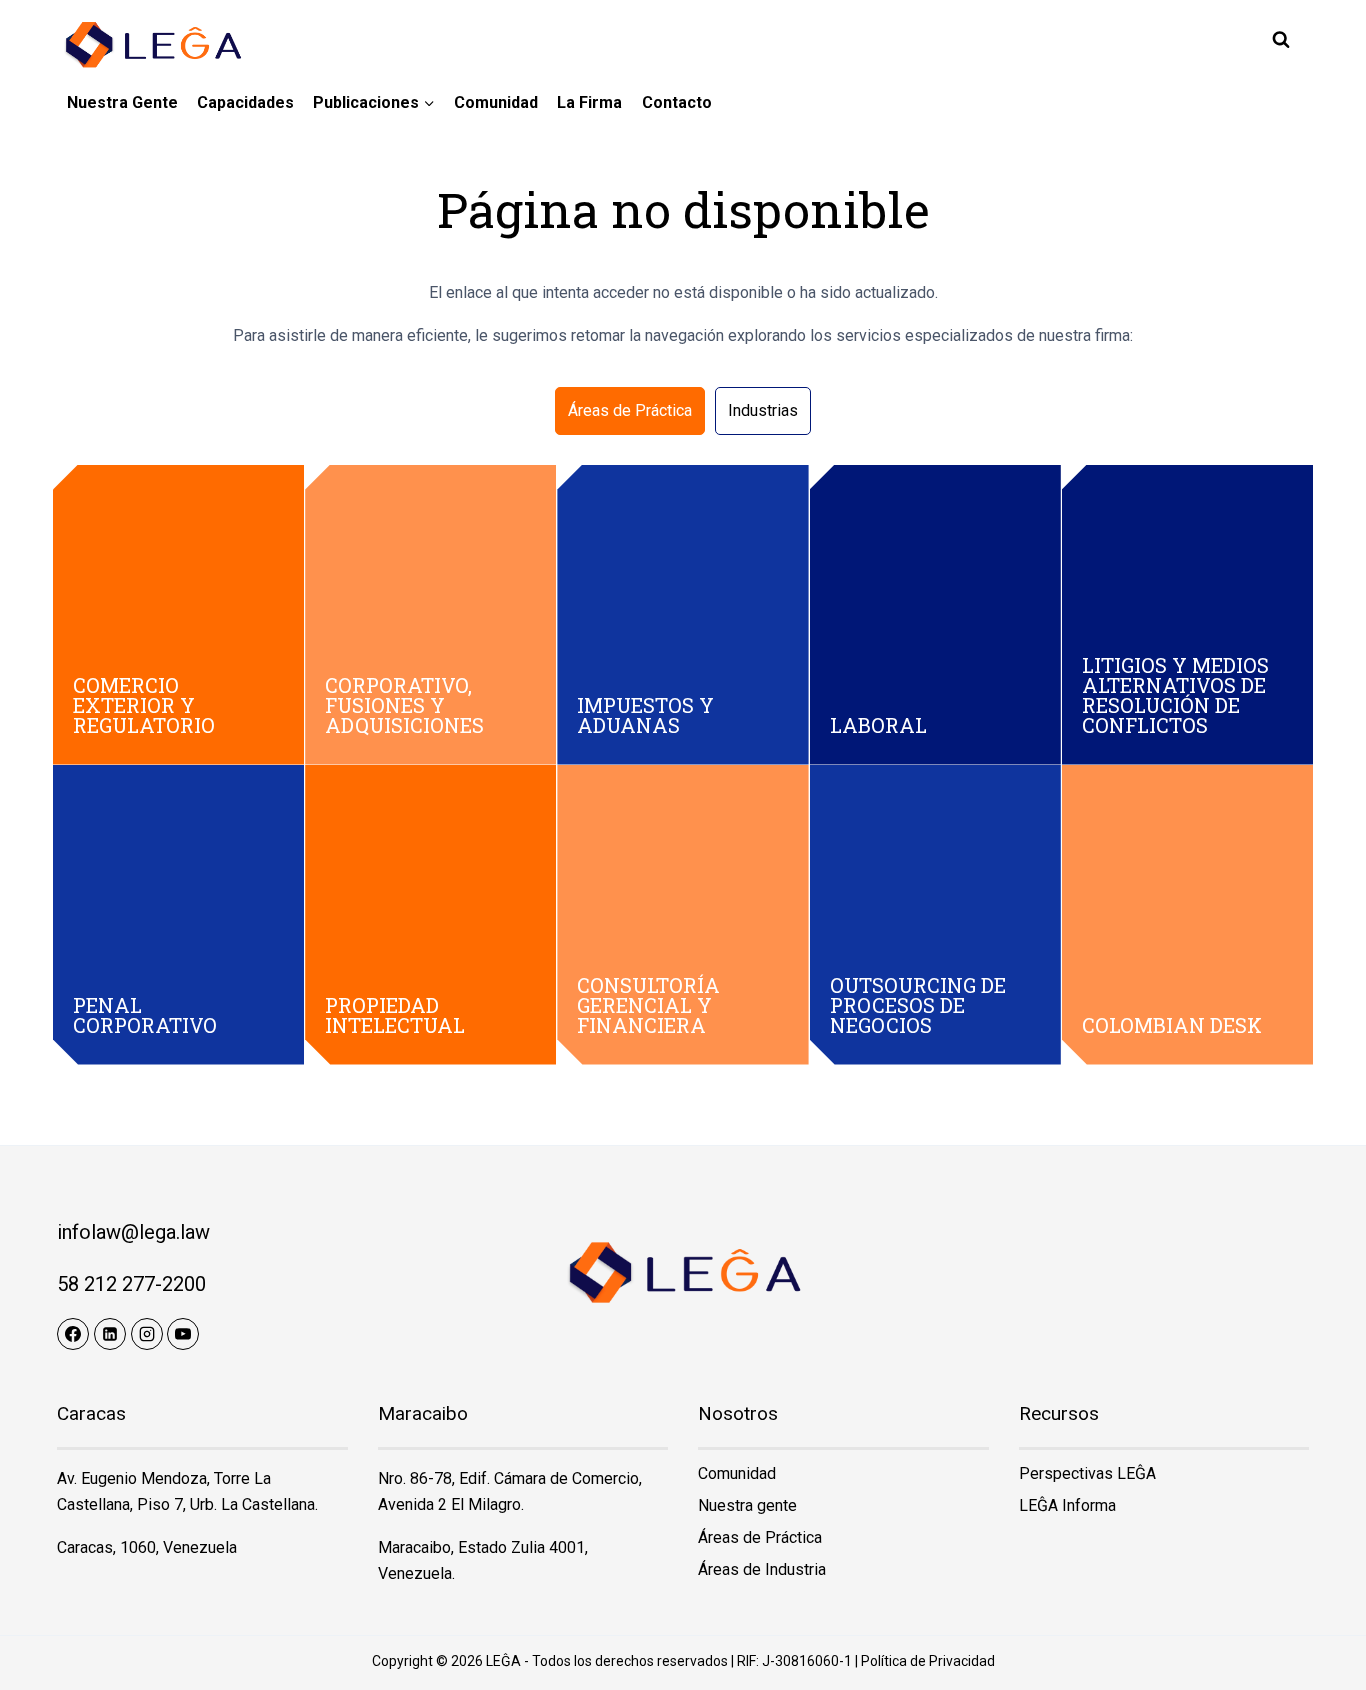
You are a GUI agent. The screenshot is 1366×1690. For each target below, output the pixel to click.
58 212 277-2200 (131, 1284)
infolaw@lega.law (133, 1232)
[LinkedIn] (110, 1334)
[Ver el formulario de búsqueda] (1281, 40)
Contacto (677, 102)
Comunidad (496, 102)
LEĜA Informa (1067, 1505)
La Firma (589, 102)
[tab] (630, 411)
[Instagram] (147, 1334)
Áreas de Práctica (760, 1537)
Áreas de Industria (762, 1569)
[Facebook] (73, 1334)
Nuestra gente (122, 102)
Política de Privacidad (928, 1661)
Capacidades (245, 102)
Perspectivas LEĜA (1087, 1473)
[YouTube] (183, 1334)
